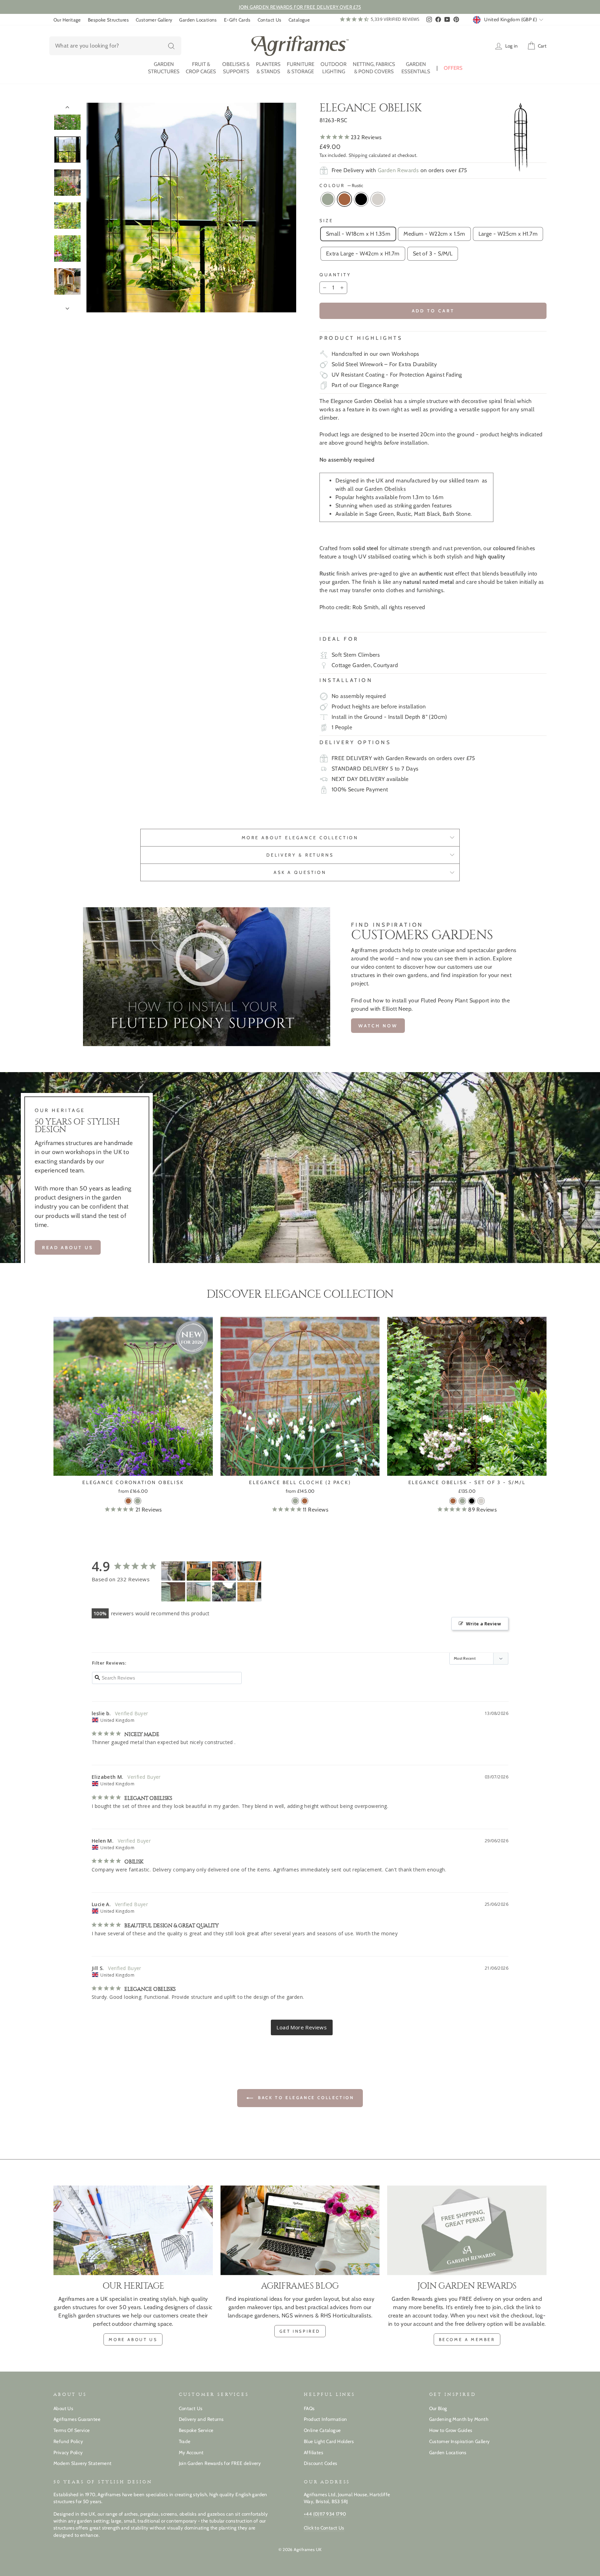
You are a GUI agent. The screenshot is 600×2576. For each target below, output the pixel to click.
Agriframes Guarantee (77, 2419)
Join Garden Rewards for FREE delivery (220, 2463)
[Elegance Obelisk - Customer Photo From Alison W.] (173, 1592)
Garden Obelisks (385, 489)
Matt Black (361, 199)
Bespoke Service (196, 2430)
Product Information (326, 2419)
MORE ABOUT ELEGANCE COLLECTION (300, 838)
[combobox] (115, 46)
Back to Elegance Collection (305, 2098)
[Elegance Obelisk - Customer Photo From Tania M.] (173, 1571)
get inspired (300, 2331)
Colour (341, 186)
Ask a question (300, 872)
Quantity (335, 275)
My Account (191, 2452)
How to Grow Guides (451, 2430)
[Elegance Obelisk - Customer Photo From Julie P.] (199, 1592)
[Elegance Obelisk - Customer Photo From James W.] (224, 1571)
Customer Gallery (154, 20)
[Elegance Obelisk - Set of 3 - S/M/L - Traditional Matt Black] (472, 1501)
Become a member (467, 2339)
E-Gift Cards (237, 20)
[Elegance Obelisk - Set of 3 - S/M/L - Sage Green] (462, 1501)
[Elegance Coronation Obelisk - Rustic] (128, 1501)
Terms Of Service (72, 2430)
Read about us (68, 1247)
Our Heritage (67, 20)
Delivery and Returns (201, 2419)
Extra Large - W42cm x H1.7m (363, 254)
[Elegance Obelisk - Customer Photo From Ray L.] (249, 1592)
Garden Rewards (398, 170)
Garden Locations (198, 20)
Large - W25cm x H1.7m (508, 234)
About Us (63, 2408)
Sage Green (328, 199)
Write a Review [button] (484, 1624)
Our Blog (438, 2408)
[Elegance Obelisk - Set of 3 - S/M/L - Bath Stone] (481, 1501)
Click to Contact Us (324, 2528)
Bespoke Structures (108, 20)
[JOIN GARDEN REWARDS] (467, 2230)
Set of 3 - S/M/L (433, 254)
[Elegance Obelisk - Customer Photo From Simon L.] (224, 1592)
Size (326, 221)
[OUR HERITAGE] (133, 2230)
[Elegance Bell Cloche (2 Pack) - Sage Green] (295, 1501)
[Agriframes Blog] (300, 2230)
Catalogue (299, 20)
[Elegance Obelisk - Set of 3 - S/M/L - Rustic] (453, 1501)
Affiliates (314, 2452)
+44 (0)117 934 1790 (325, 2514)
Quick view (133, 1468)
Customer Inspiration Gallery (460, 2441)
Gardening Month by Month (459, 2419)
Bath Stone (378, 199)
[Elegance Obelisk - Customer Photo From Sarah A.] (199, 1571)
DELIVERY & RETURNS (300, 855)
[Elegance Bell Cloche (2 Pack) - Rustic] (305, 1501)
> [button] (302, 2027)
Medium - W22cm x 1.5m (434, 234)
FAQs (309, 2408)
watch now (378, 1026)
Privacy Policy (68, 2452)
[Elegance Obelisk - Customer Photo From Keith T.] (249, 1571)
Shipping (358, 155)
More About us (133, 2339)
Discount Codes (321, 2463)
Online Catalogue (322, 2430)
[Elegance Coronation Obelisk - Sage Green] (138, 1501)
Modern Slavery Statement (83, 2463)
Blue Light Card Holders (329, 2441)
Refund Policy (68, 2441)
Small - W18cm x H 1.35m (358, 234)
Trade (185, 2441)
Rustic (344, 199)
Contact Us (270, 20)
